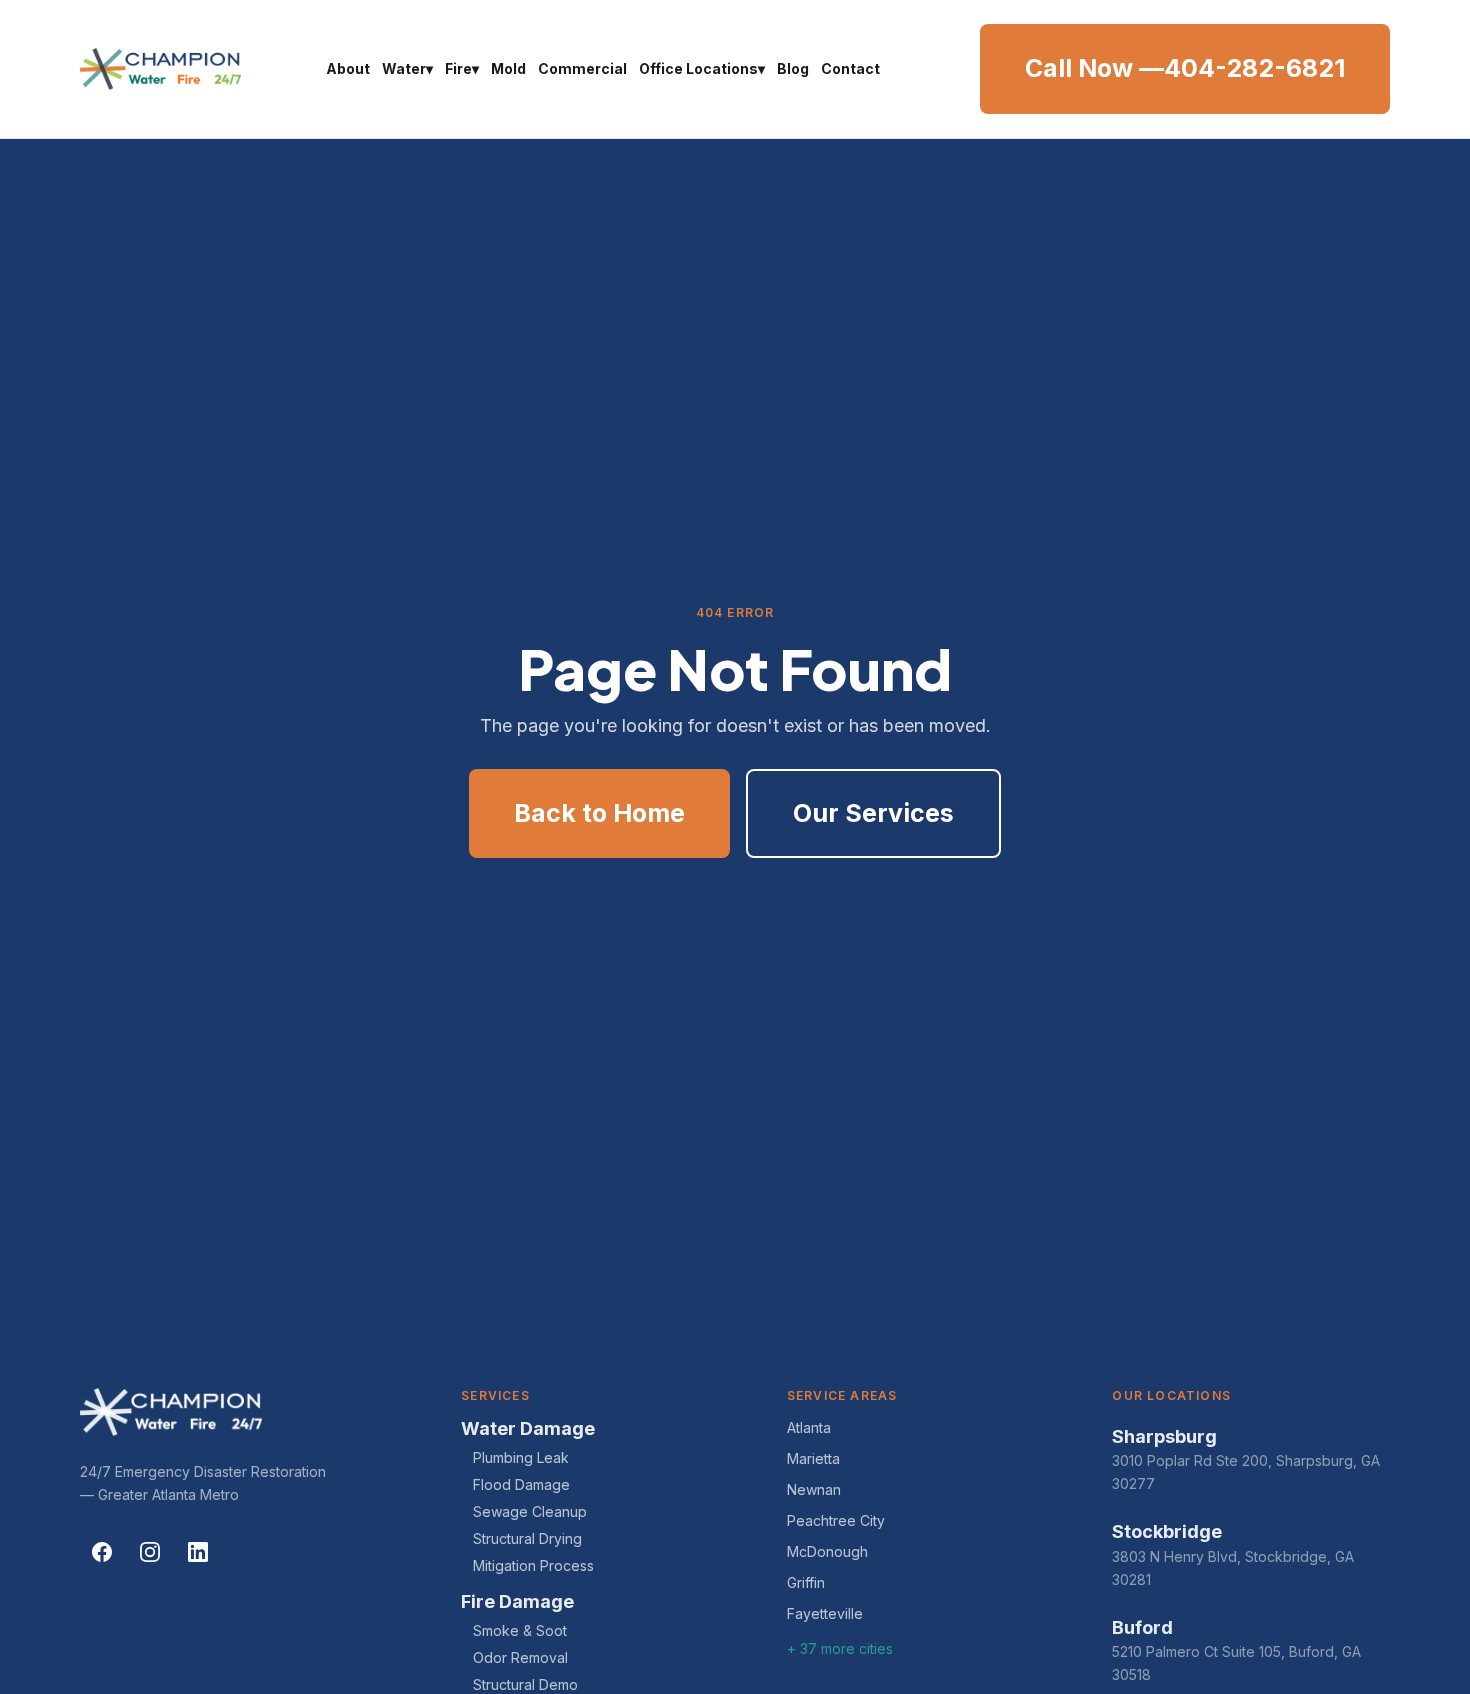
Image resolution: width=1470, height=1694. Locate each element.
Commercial (582, 68)
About (348, 68)
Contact (850, 68)
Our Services (873, 813)
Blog (793, 68)
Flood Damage (521, 1484)
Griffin (806, 1582)
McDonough (827, 1551)
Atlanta (809, 1427)
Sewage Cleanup (530, 1511)
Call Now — (1185, 68)
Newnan (814, 1489)
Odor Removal (520, 1657)
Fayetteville (825, 1613)
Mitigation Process (533, 1565)
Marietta (813, 1458)
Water (407, 68)
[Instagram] (150, 1552)
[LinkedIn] (198, 1552)
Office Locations (702, 68)
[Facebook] (102, 1552)
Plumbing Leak (521, 1457)
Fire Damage (517, 1601)
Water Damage (528, 1428)
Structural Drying (527, 1538)
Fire (462, 68)
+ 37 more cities (840, 1648)
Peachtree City (836, 1520)
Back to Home (599, 813)
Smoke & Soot (520, 1630)
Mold (508, 68)
